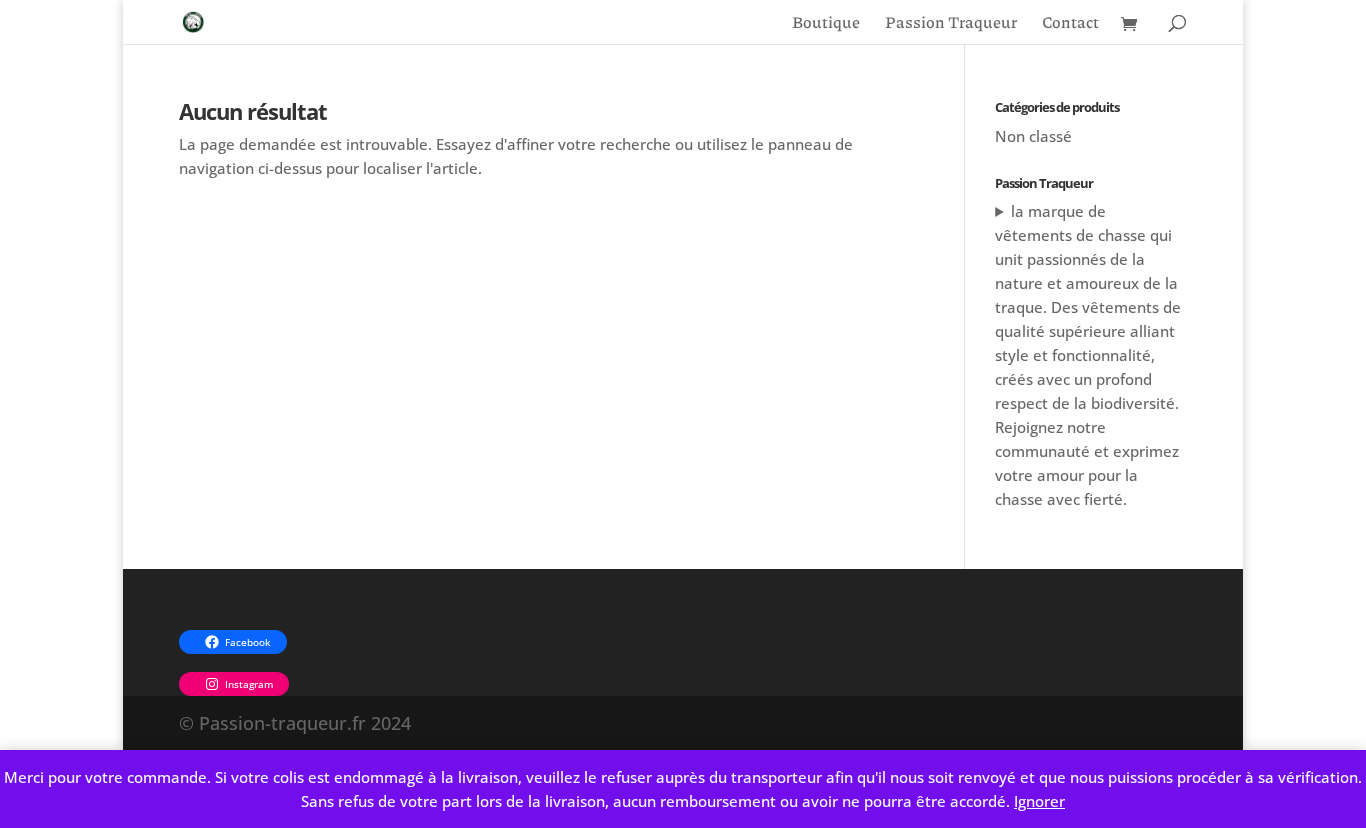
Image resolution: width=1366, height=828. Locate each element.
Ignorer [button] (1039, 801)
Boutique (826, 24)
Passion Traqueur (951, 24)
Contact (1070, 24)
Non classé (1033, 136)
